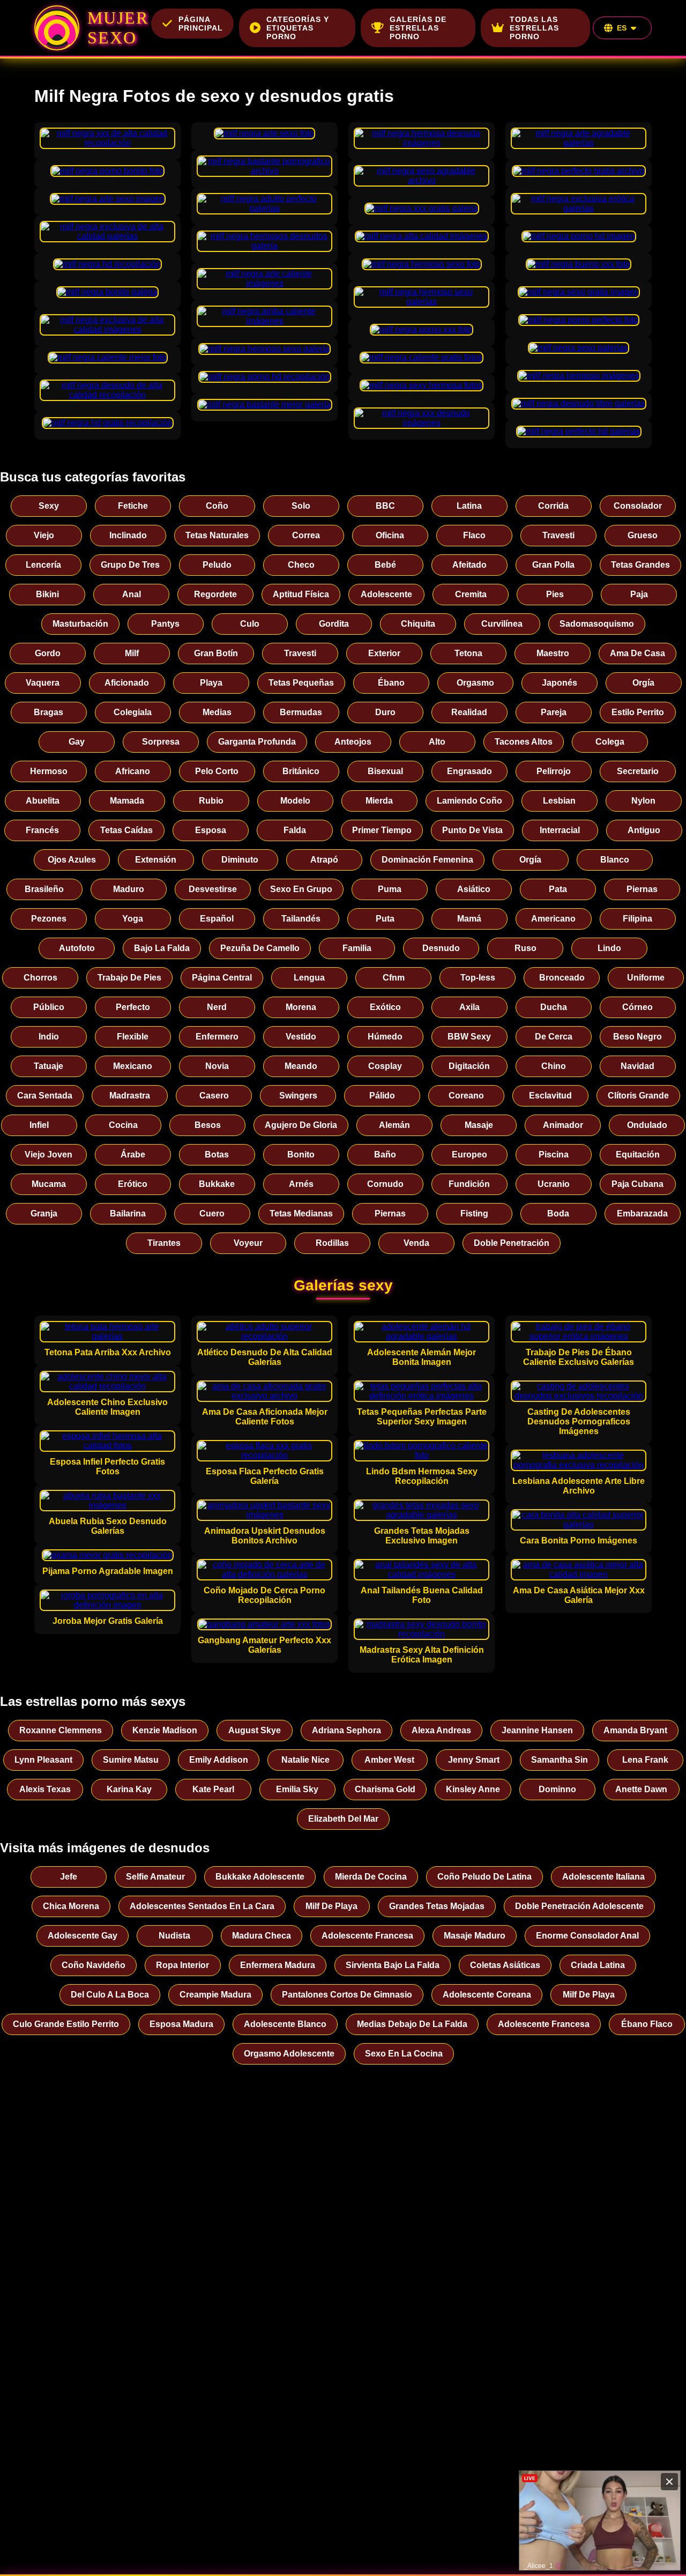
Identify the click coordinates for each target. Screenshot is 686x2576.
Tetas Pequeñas (301, 683)
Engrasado (469, 771)
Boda (558, 1213)
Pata (558, 889)
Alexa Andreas (441, 1730)
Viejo (44, 535)
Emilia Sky (297, 1789)
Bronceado (562, 978)
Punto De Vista (472, 830)
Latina (469, 506)
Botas (217, 1155)
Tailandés (301, 919)
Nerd (217, 1007)
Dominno (557, 1789)
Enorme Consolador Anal (587, 1936)
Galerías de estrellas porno (418, 28)
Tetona (468, 653)
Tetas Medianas (301, 1213)
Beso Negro (637, 1037)
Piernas (642, 889)
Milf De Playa (331, 1906)
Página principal (201, 24)
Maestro (553, 653)
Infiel (39, 1125)
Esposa (211, 830)
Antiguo (644, 830)
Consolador (638, 506)
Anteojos (353, 742)
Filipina (637, 919)
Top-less (478, 978)
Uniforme (646, 978)
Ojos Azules (72, 860)
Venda (416, 1243)
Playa (211, 683)
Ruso (525, 948)
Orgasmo (475, 683)
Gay (77, 742)
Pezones (49, 919)
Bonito (301, 1155)
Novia (217, 1066)
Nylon (643, 801)
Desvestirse (213, 889)
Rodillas (332, 1243)
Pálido (382, 1096)
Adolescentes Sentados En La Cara (202, 1906)
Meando (301, 1066)
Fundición (469, 1184)
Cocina (123, 1125)
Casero (214, 1096)
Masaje (479, 1125)
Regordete (215, 594)
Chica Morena (71, 1906)
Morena (301, 1007)
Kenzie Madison (165, 1730)
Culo (250, 624)
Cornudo (385, 1184)
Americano (553, 919)
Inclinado (128, 535)
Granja (44, 1213)
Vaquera (43, 683)
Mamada (127, 801)
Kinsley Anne (473, 1789)
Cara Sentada (45, 1096)
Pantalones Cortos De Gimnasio (347, 1995)
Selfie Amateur (155, 1877)
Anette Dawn (641, 1789)
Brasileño (44, 889)
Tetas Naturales (217, 535)
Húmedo (385, 1037)
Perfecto (133, 1007)
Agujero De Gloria (301, 1125)
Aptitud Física (301, 594)
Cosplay (385, 1066)
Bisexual (385, 771)
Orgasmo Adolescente (289, 2054)
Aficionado (127, 683)
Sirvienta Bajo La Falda (393, 1965)
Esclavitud (550, 1096)
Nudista (174, 1936)
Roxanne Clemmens (61, 1730)
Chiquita (418, 624)
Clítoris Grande (638, 1096)
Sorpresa (161, 742)
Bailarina (128, 1213)
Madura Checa (262, 1936)
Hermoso (49, 771)
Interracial (560, 830)
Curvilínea (502, 624)
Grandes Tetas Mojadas (437, 1906)
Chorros (40, 978)
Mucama (49, 1184)
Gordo (48, 653)
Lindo (609, 948)
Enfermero (217, 1037)
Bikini (47, 594)
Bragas (49, 712)
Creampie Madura (215, 1995)
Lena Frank (645, 1760)
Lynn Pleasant (43, 1760)
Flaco (474, 535)
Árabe (133, 1155)
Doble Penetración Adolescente (579, 1906)
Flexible (133, 1037)
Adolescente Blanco (285, 2024)
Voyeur (248, 1243)
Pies (555, 594)
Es (622, 28)
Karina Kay (129, 1789)
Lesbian (559, 801)
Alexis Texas (45, 1789)
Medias (217, 712)
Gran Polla (553, 565)
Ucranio (554, 1184)
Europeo (469, 1155)
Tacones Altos (524, 742)
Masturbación (80, 624)
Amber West (389, 1760)
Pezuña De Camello (260, 948)
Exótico (385, 1007)
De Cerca (554, 1037)
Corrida (553, 506)
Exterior (384, 653)
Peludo (217, 565)
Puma (390, 889)
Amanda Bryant (635, 1730)
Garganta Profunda (257, 742)
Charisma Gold (385, 1789)
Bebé (385, 565)
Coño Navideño (94, 1965)
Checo (301, 565)
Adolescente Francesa (367, 1936)
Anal (132, 594)
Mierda (379, 801)
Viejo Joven (49, 1155)
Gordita (334, 624)
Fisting (474, 1213)
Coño (217, 506)
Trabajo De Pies (129, 978)
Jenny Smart (474, 1760)
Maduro (129, 889)
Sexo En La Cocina (404, 2054)
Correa (306, 535)
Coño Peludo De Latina (484, 1877)
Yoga (133, 919)
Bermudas (301, 712)
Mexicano (133, 1066)
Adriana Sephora (346, 1730)
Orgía (643, 683)
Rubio (211, 801)
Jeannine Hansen (537, 1730)
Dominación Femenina (427, 860)
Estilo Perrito (638, 712)
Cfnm (394, 978)
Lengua (309, 978)
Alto (437, 742)
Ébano (391, 683)
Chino (554, 1066)
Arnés (301, 1184)
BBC (385, 506)
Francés (42, 830)
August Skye (255, 1730)
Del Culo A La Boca (110, 1995)
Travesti (558, 535)
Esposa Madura (181, 2024)
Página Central (222, 978)
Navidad (637, 1066)
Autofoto (77, 948)
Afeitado (469, 565)
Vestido (301, 1037)
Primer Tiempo (382, 830)
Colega (610, 742)
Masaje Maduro (475, 1936)
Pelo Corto (217, 771)
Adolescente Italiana (603, 1877)
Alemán (394, 1125)
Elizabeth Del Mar (343, 1819)
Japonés (560, 683)
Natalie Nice (305, 1760)
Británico (301, 771)
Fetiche (133, 506)
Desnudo (441, 948)
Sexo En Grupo (301, 889)
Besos (208, 1125)
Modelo (295, 801)
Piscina (554, 1155)
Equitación (638, 1155)
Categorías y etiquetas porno (298, 28)
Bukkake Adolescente (260, 1877)
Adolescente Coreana (487, 1995)
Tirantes (164, 1243)
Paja (639, 594)
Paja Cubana (637, 1184)
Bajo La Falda (162, 948)
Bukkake (217, 1184)
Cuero (212, 1213)
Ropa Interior (182, 1965)
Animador (563, 1125)
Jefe (69, 1877)
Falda (295, 830)
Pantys (165, 624)
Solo (301, 506)
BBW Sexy (469, 1037)
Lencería (43, 565)
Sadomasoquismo (597, 624)
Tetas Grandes (640, 565)
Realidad (469, 712)
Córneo (637, 1007)
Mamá (469, 919)
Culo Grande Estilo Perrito (66, 2024)
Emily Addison (219, 1760)
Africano (133, 771)
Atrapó (324, 860)
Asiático (474, 889)
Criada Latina (598, 1965)
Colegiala (133, 712)
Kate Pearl (213, 1789)
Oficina (390, 535)
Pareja (554, 712)
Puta (385, 919)
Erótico (133, 1184)
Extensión (156, 860)
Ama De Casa (637, 653)
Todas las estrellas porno (534, 28)
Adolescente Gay (83, 1936)
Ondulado (647, 1125)
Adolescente (386, 594)
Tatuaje (49, 1066)
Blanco (615, 860)
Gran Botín (216, 653)
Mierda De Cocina (371, 1877)
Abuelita (43, 801)
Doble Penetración (512, 1243)
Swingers (298, 1096)
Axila (469, 1007)
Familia (357, 948)
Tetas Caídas (126, 830)
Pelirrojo (554, 771)
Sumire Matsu (131, 1760)
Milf (132, 653)
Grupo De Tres (130, 565)
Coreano (466, 1096)
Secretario (638, 771)
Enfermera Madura (278, 1965)
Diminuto (240, 860)
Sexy (49, 506)
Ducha (554, 1007)
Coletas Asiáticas (505, 1965)
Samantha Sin (560, 1760)
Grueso (643, 535)
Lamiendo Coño (469, 801)
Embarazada (642, 1213)
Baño (385, 1155)
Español (217, 919)
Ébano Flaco (647, 2024)
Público (49, 1007)
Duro (385, 712)
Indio (49, 1037)
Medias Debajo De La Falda (412, 2024)
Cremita (471, 594)
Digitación (469, 1066)
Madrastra (130, 1096)
